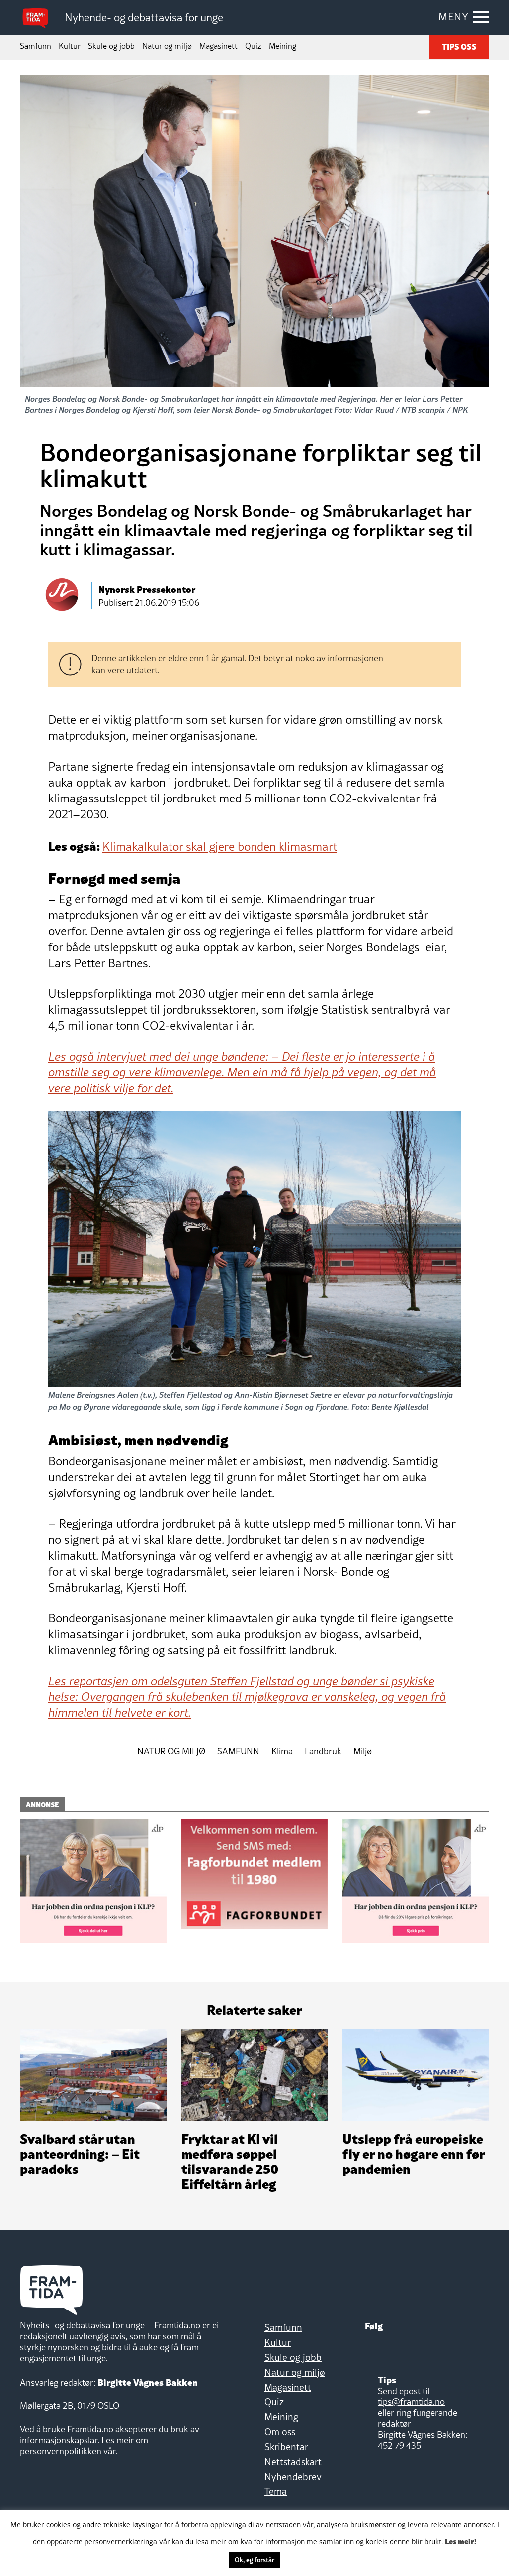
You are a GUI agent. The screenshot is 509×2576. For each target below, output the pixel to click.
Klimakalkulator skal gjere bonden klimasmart (220, 846)
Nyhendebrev (293, 2477)
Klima (282, 1751)
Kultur (70, 46)
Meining (283, 46)
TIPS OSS (459, 46)
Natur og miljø (167, 46)
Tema (276, 2491)
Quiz (253, 46)
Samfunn (36, 46)
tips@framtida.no (411, 2402)
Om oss (280, 2432)
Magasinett (218, 46)
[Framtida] (39, 18)
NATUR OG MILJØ (171, 1751)
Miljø (363, 1751)
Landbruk (323, 1751)
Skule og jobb (111, 46)
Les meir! (461, 2541)
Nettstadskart (293, 2462)
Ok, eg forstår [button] (254, 2560)
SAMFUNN (238, 1751)
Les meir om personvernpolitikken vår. (84, 2445)
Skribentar (286, 2447)
